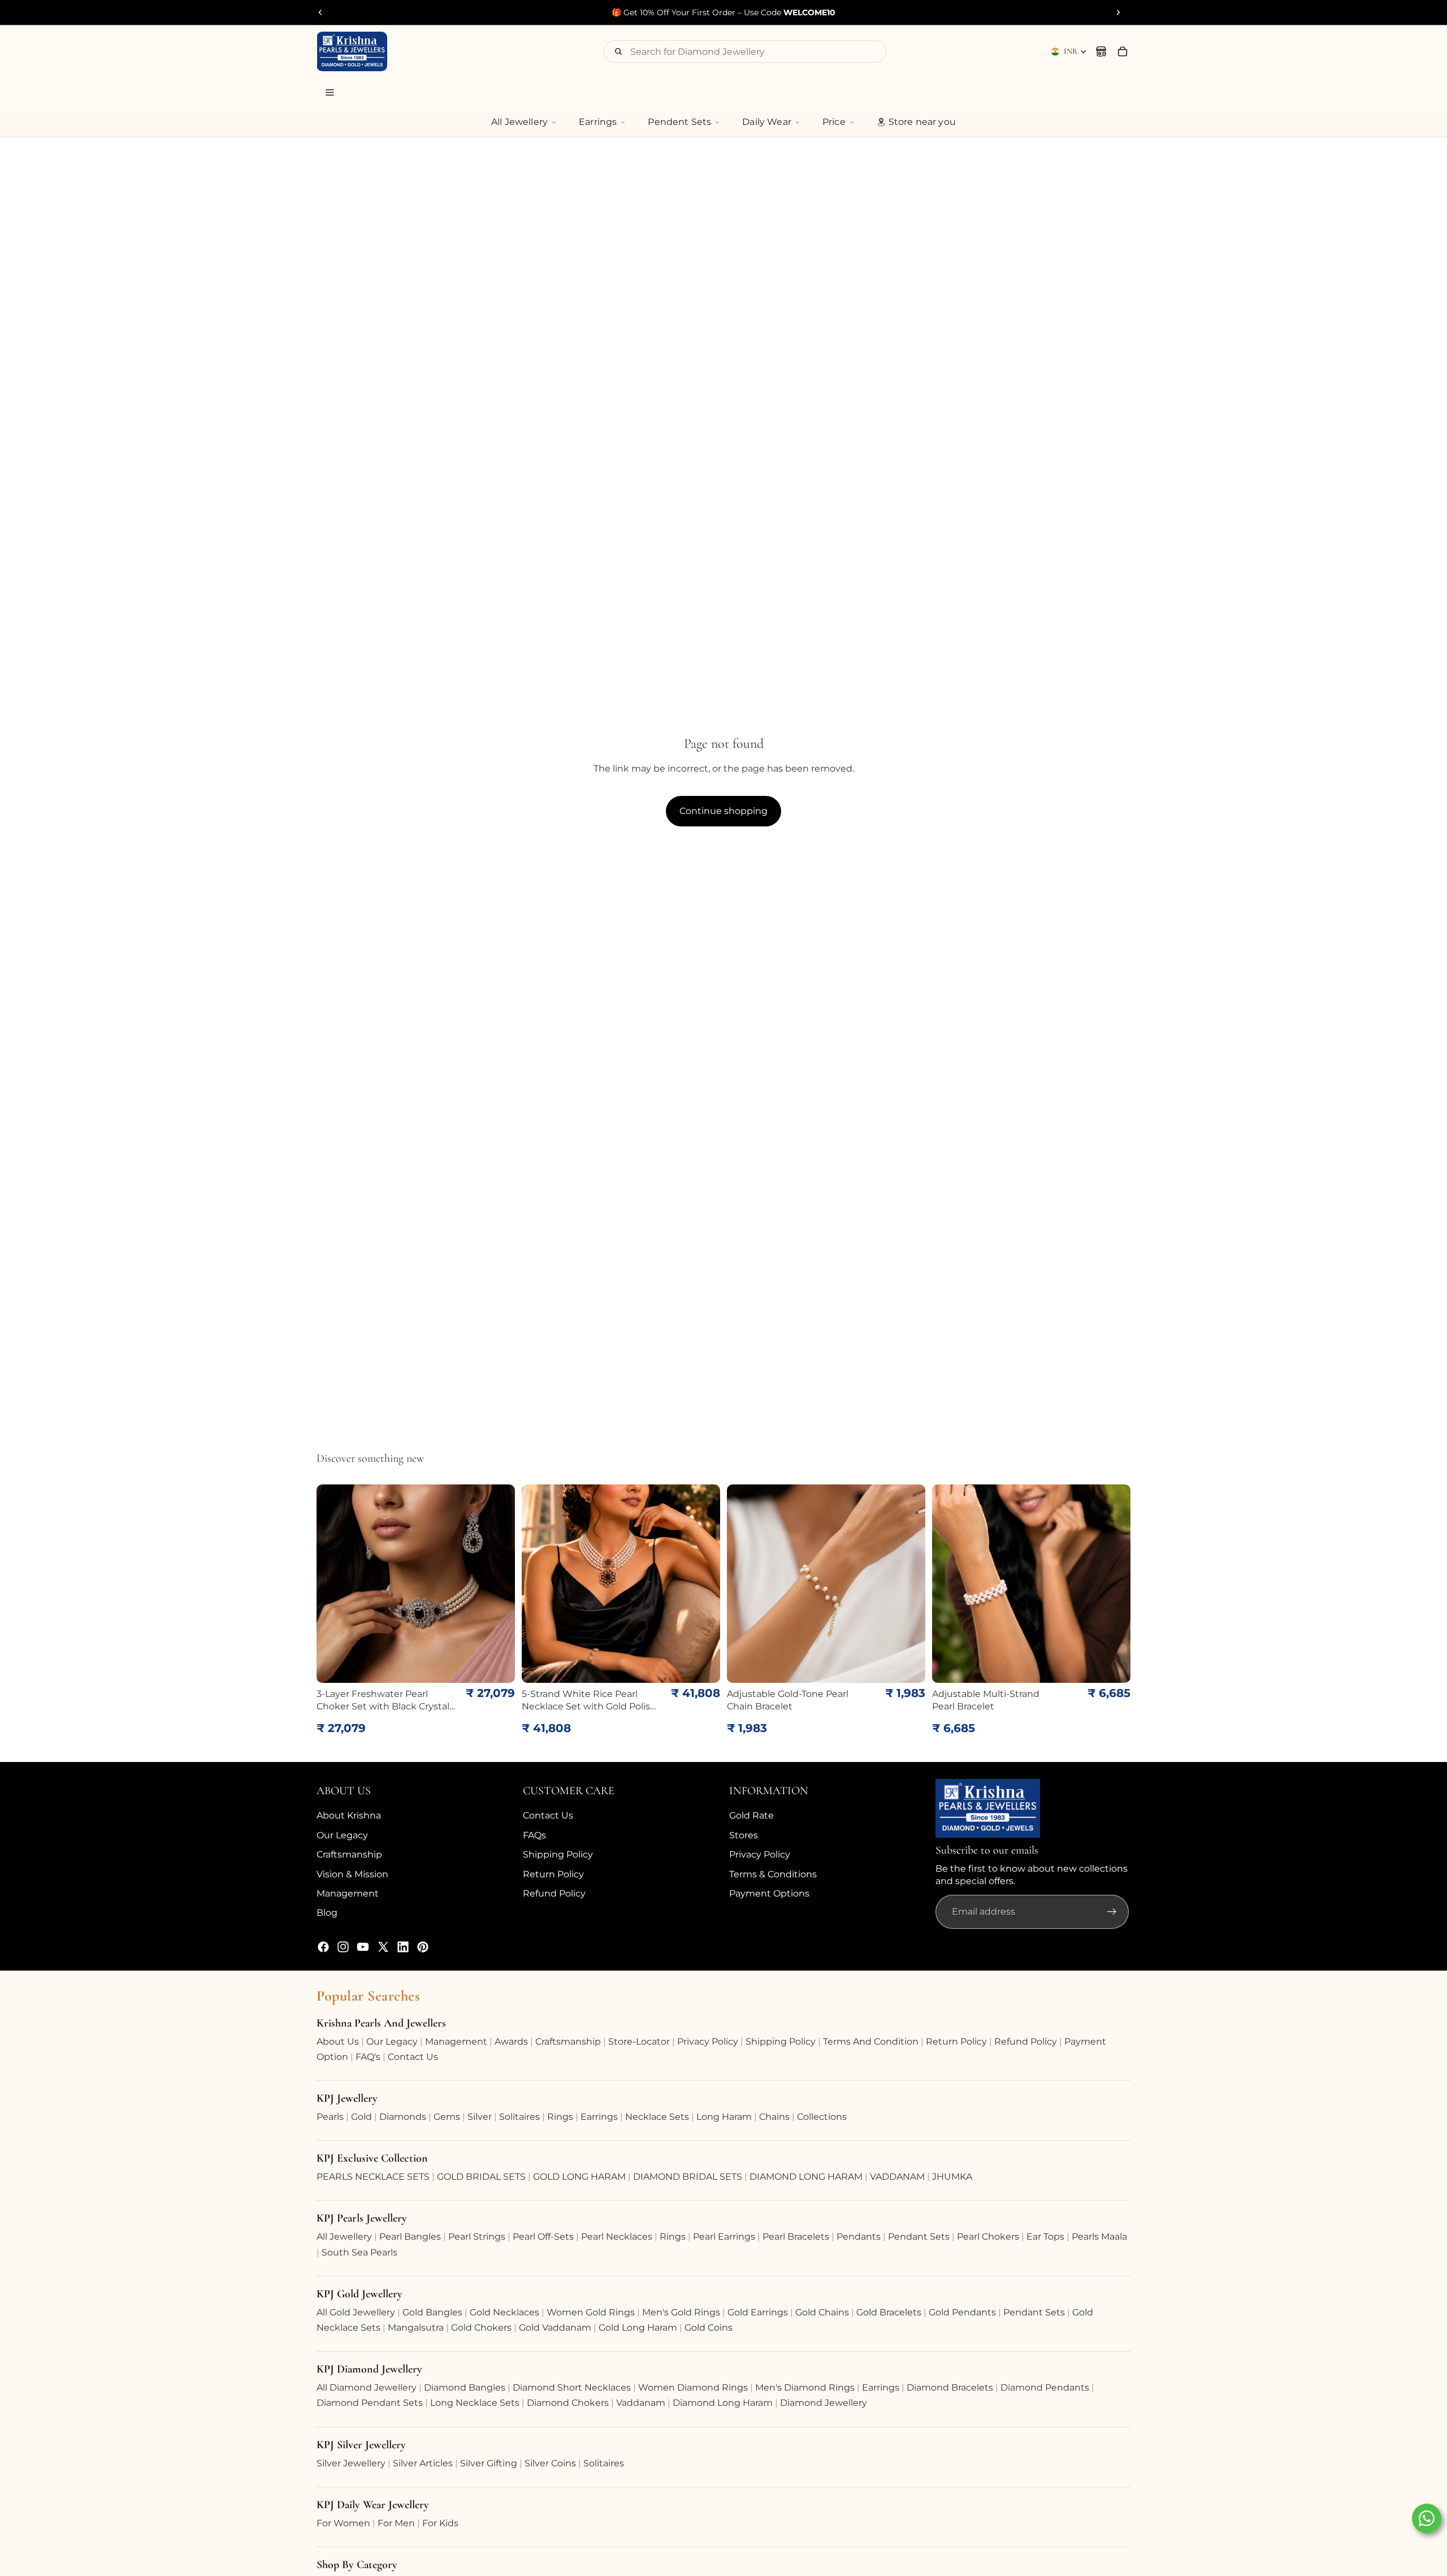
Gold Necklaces (504, 2312)
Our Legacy (342, 1835)
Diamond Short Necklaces (572, 2387)
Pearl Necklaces (617, 2237)
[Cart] (1123, 51)
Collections (822, 2117)
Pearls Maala (1099, 2237)
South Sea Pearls (359, 2252)
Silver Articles (423, 2463)
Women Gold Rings (591, 2312)
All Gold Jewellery (356, 2312)
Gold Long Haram (638, 2328)
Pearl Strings (477, 2237)
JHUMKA (952, 2177)
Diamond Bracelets (950, 2387)
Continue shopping (723, 811)
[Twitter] (383, 1947)
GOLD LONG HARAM (579, 2177)
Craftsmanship (349, 1854)
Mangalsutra (416, 2328)
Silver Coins (550, 2463)
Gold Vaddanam (555, 2328)
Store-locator (639, 2042)
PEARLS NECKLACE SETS (373, 2177)
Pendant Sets (919, 2237)
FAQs (534, 1835)
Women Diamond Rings (693, 2387)
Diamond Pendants (1045, 2387)
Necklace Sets (657, 2117)
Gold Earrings (758, 2312)
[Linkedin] (403, 1947)
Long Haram (724, 2117)
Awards (511, 2042)
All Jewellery (519, 122)
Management (348, 1893)
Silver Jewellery (351, 2463)
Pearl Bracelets (796, 2237)
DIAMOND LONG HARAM (806, 2177)
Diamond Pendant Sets (370, 2403)
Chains (774, 2117)
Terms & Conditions (773, 1874)
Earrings (598, 122)
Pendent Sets (679, 122)
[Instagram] (343, 1947)
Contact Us (548, 1815)
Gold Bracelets (889, 2312)
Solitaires (519, 2117)
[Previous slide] (320, 12)
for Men (396, 2523)
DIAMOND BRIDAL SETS (688, 2177)
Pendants (859, 2237)
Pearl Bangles (410, 2237)
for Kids (440, 2523)
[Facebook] (323, 1947)
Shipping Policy (558, 1854)
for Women (343, 2523)
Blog (327, 1913)
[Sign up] (1112, 1912)
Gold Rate (751, 1815)
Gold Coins (709, 2328)
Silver (480, 2117)
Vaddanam (641, 2403)
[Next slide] (1118, 12)
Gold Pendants (962, 2312)
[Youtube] (363, 1947)
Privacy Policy (760, 1854)
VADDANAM (897, 2177)
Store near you (922, 122)
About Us (338, 2042)
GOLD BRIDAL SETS (481, 2177)
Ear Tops (1045, 2237)
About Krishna (349, 1815)
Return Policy (553, 1874)
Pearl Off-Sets (543, 2237)
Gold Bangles (432, 2312)
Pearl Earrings (724, 2237)
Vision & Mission (352, 1874)
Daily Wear (767, 122)
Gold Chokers (481, 2328)
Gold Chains (822, 2312)
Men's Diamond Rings (805, 2387)
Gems (447, 2117)
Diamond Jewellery (824, 2403)
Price (834, 122)
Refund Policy (554, 1893)
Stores (744, 1835)
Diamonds (403, 2117)
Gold (361, 2117)
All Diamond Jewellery (367, 2387)
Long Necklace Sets (475, 2403)
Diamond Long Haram (723, 2403)
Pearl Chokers (988, 2237)
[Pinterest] (423, 1947)
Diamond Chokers (568, 2403)
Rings (560, 2117)
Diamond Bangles (465, 2387)
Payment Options (769, 1893)
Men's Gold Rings (681, 2312)
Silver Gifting (489, 2463)
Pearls (330, 2117)
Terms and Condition (871, 2042)
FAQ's (368, 2057)
